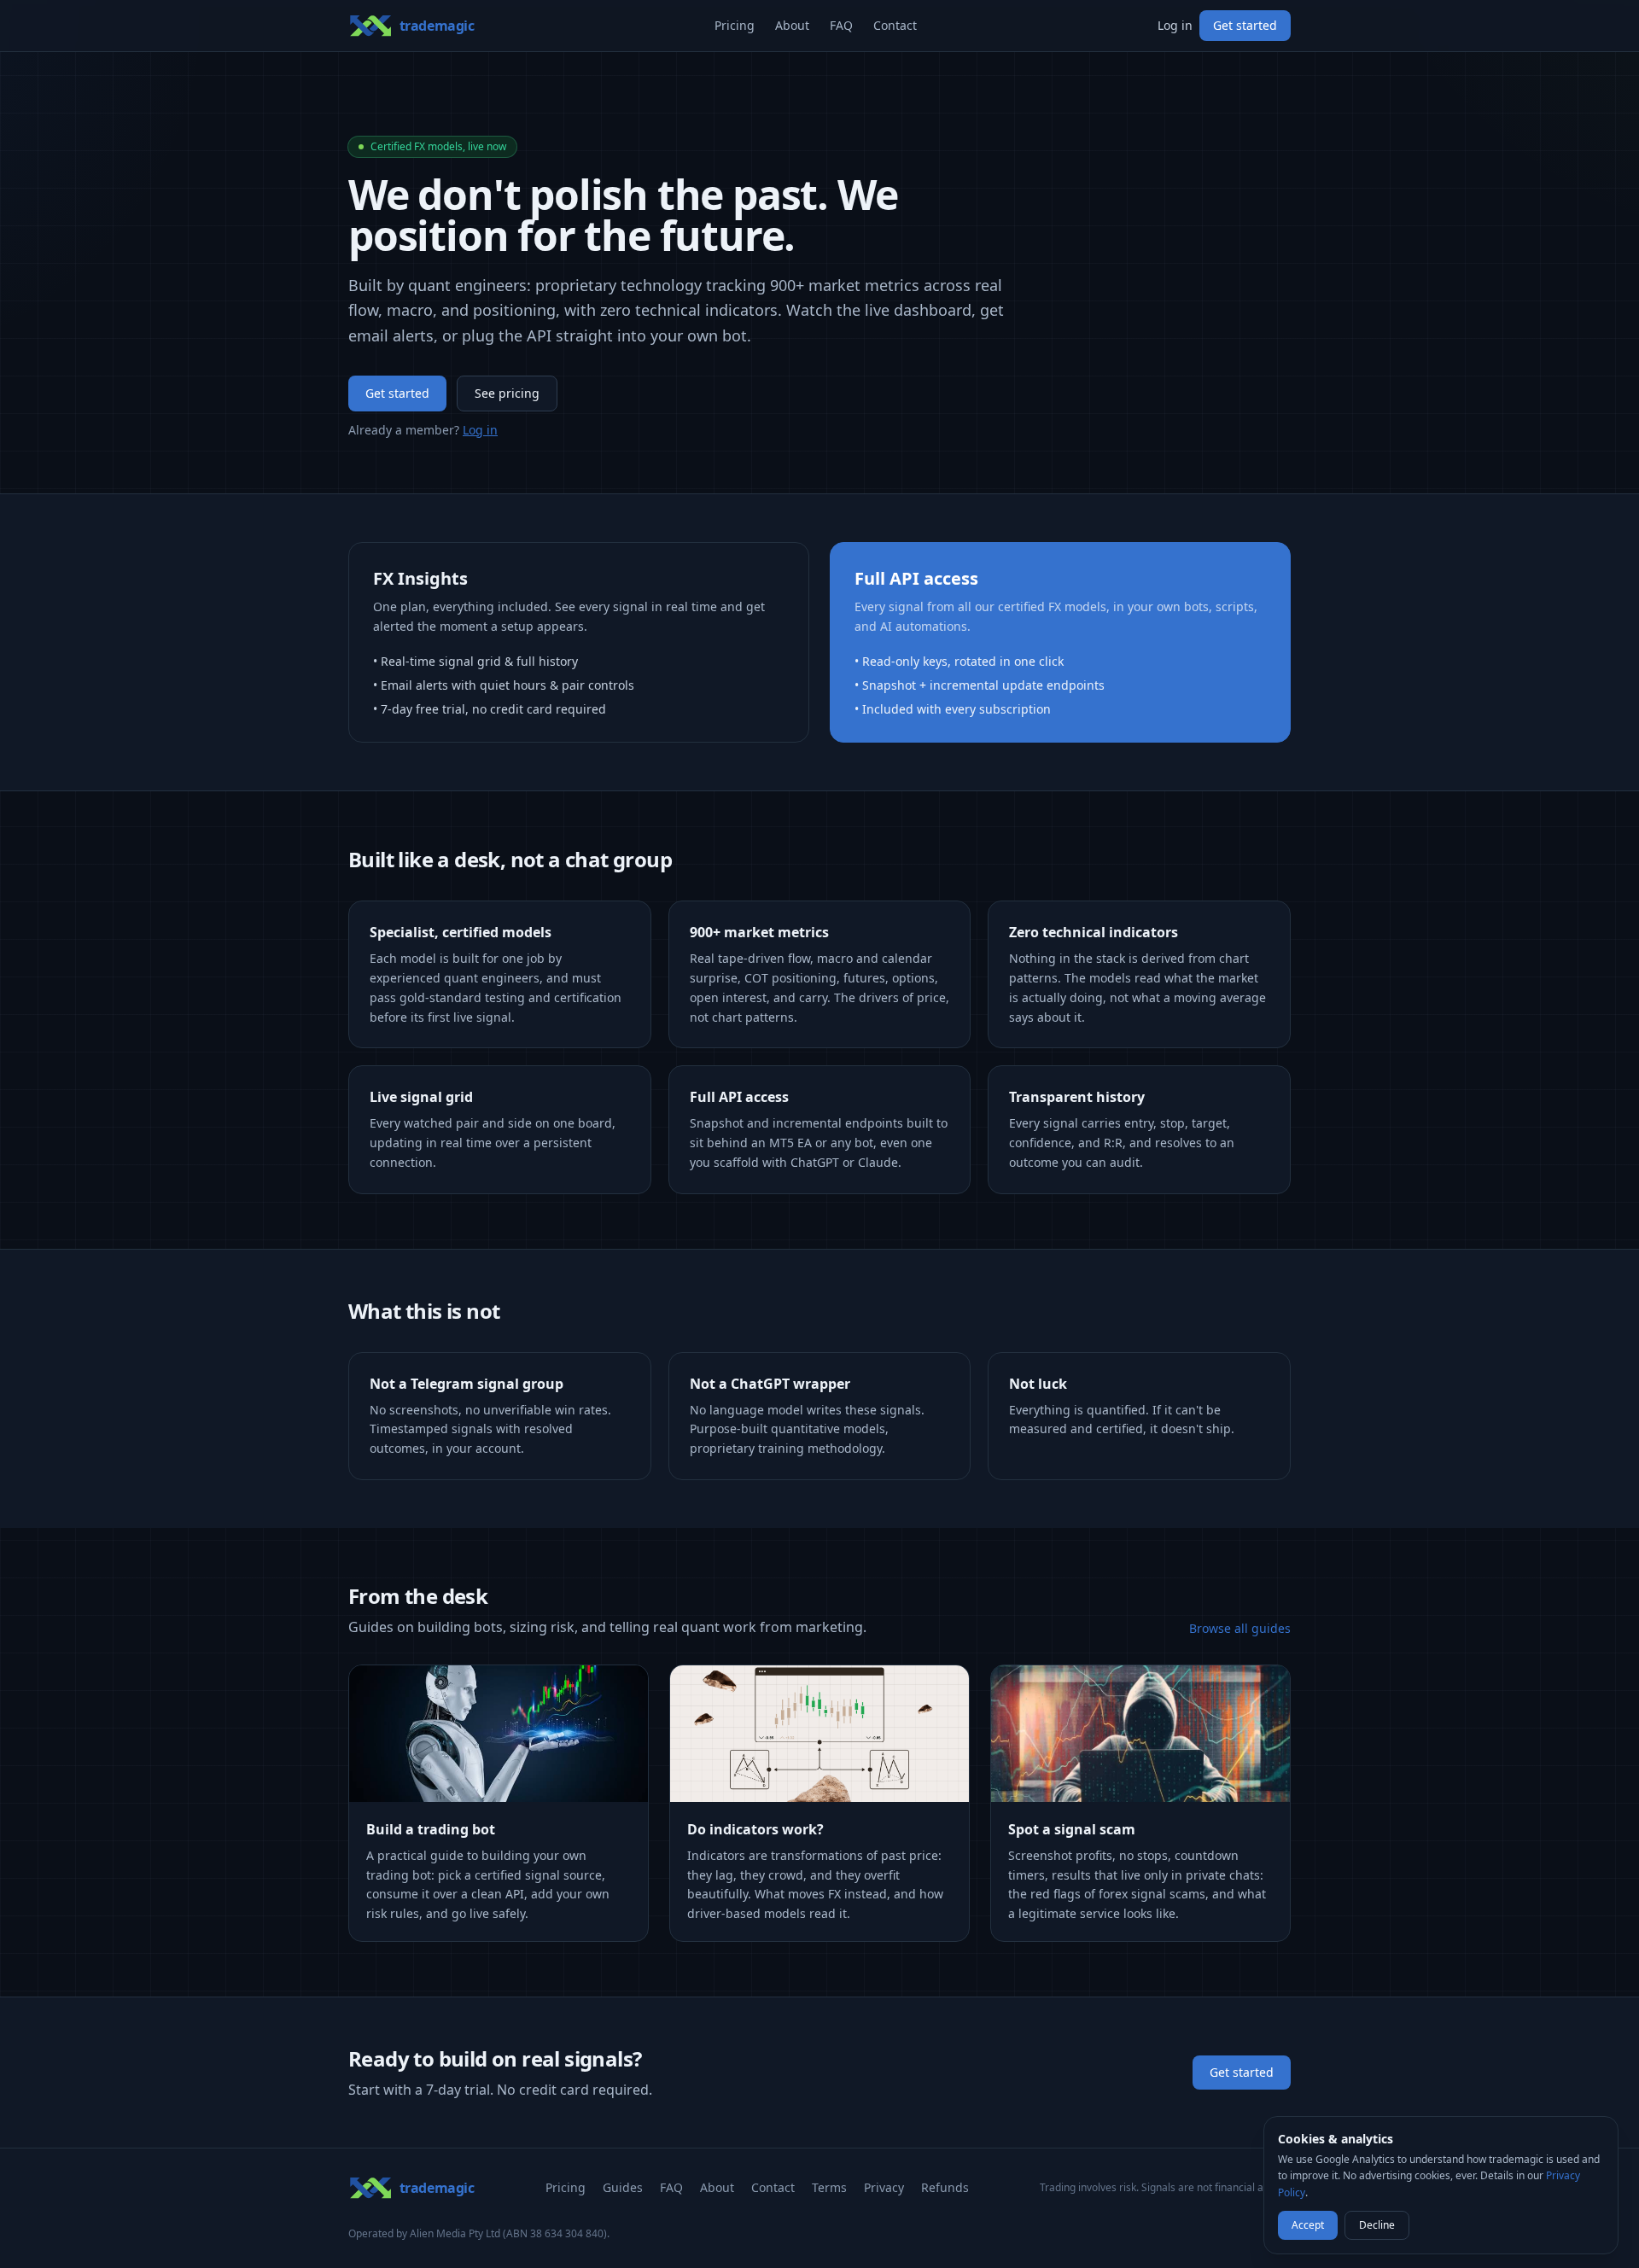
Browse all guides (1240, 1628)
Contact (895, 25)
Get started (1245, 25)
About (792, 25)
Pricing (735, 25)
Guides (623, 2187)
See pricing (507, 393)
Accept (1308, 2225)
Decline (1377, 2225)
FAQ (841, 25)
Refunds (945, 2187)
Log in (1175, 25)
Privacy (884, 2187)
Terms (829, 2187)
